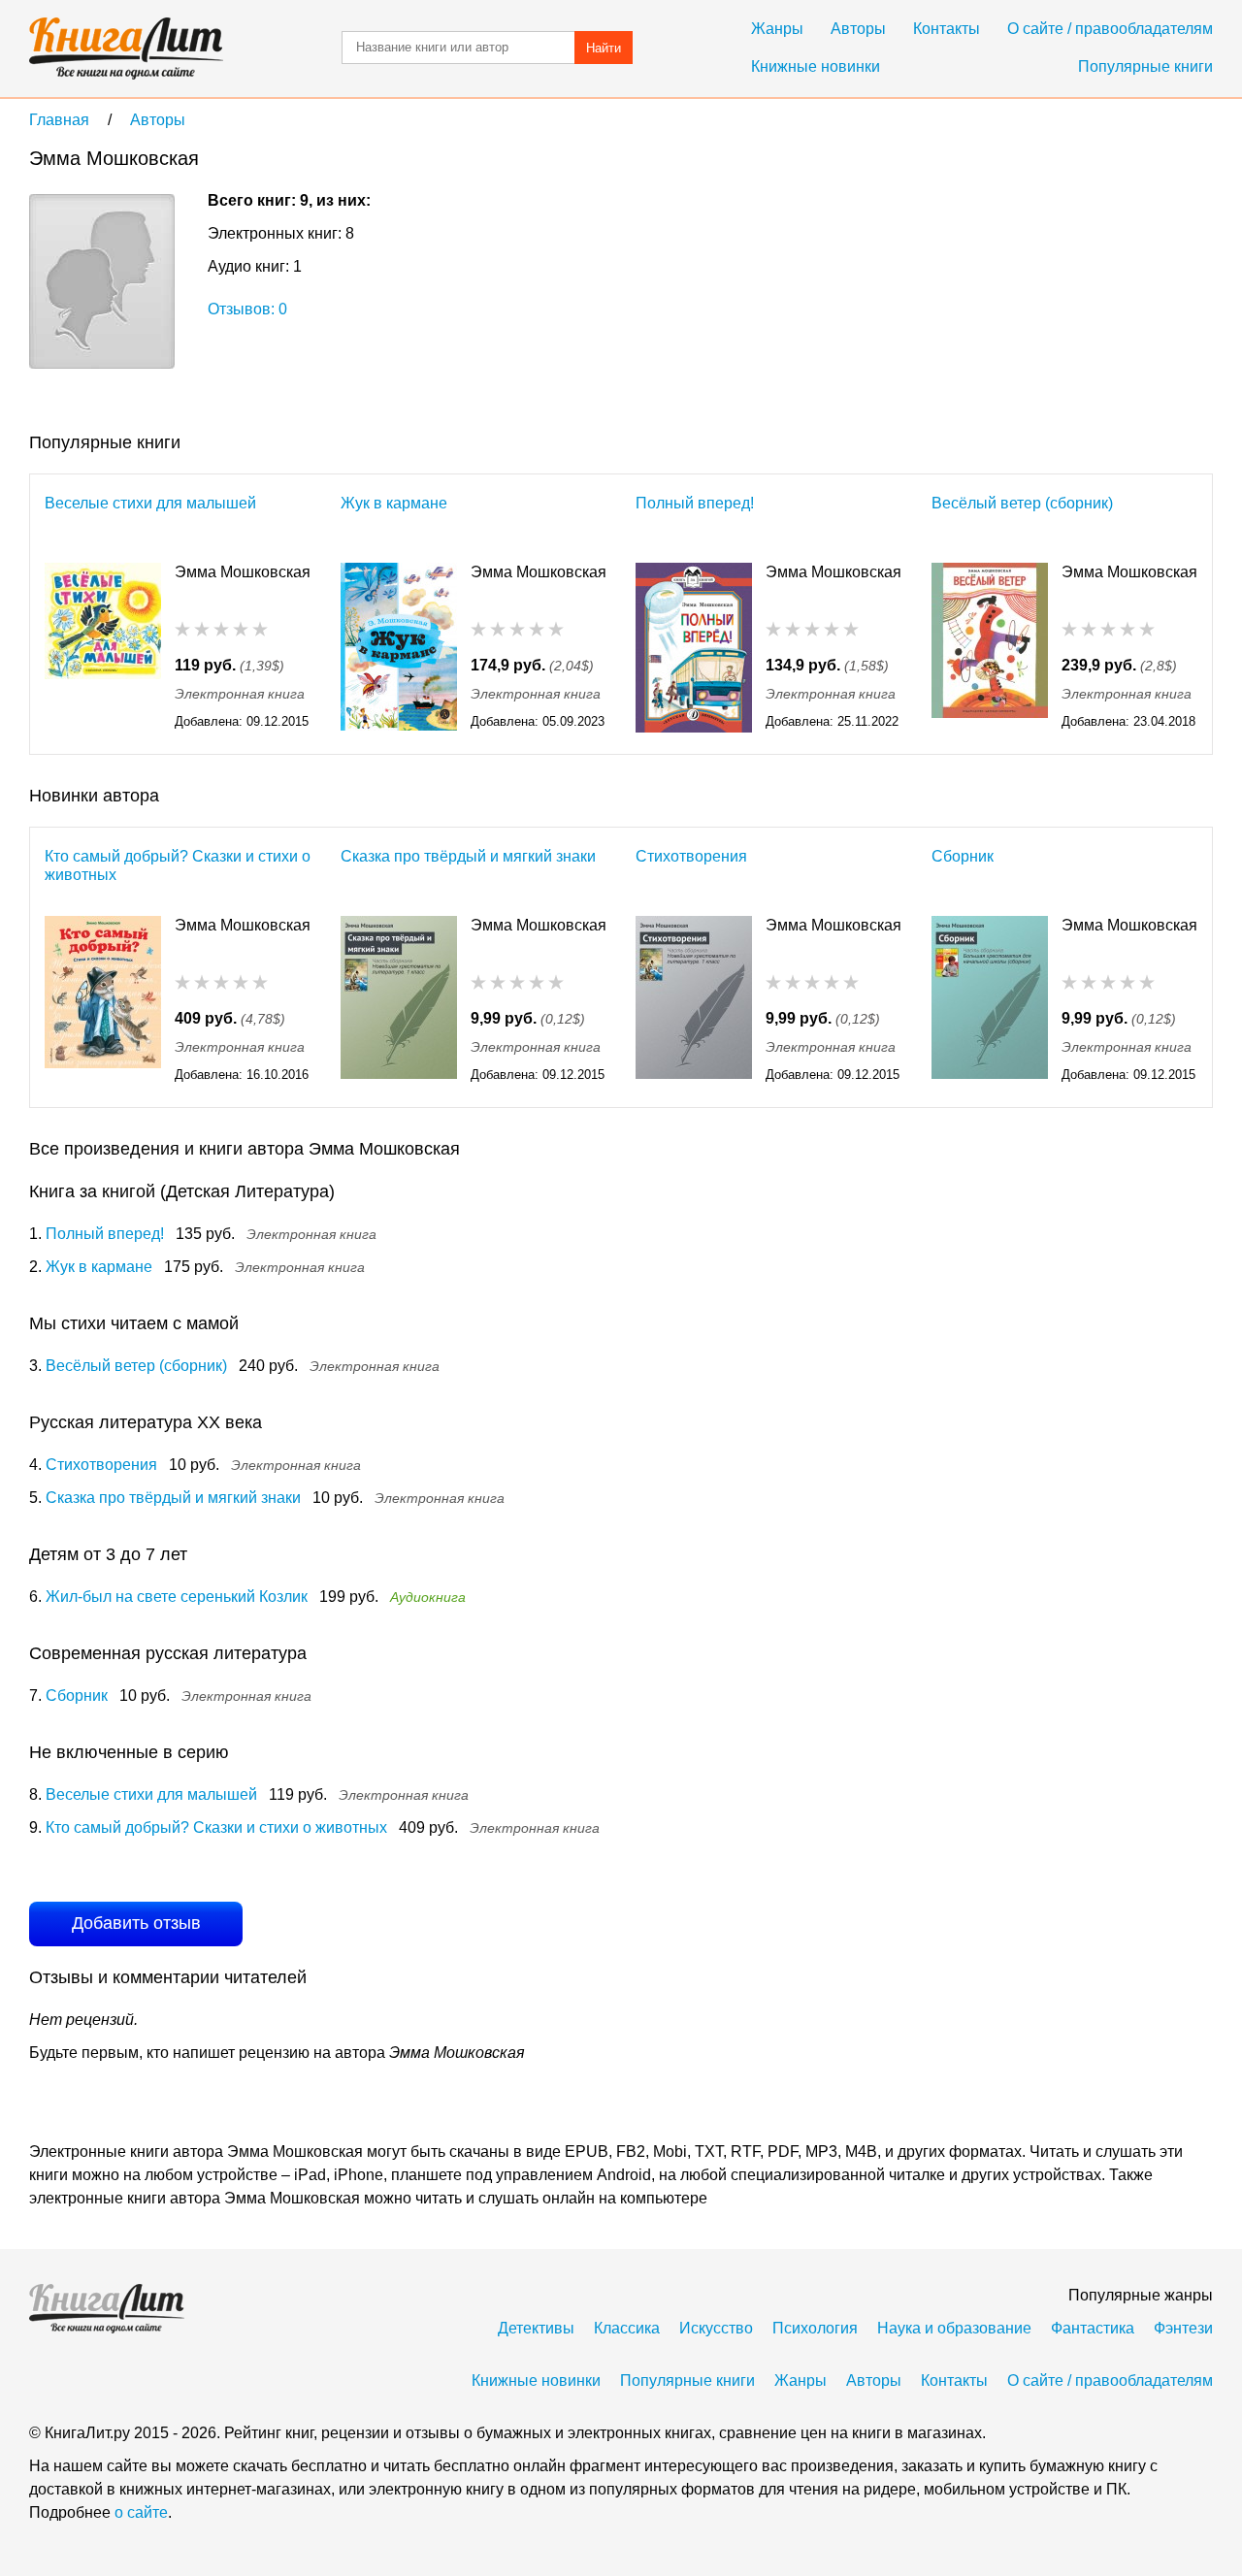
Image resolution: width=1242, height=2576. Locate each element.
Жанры (777, 29)
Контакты (947, 29)
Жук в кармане (394, 503)
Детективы (536, 2328)
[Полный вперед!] (694, 648)
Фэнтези (1183, 2328)
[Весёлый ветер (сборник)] (990, 648)
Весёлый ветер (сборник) (1022, 503)
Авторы (858, 29)
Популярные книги (1145, 66)
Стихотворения (691, 856)
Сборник (963, 856)
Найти (604, 48)
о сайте (141, 2512)
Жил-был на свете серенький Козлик (177, 1597)
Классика (627, 2328)
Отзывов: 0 (247, 309)
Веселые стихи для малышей (150, 503)
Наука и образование (954, 2328)
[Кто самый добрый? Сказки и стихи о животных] (103, 1001)
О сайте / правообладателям (1110, 29)
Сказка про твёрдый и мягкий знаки (468, 856)
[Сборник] (990, 1001)
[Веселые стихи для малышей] (103, 648)
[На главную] (126, 49)
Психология (815, 2328)
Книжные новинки (816, 66)
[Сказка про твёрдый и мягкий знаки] (399, 1001)
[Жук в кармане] (399, 648)
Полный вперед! (695, 503)
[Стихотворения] (694, 1001)
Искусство (716, 2328)
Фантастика (1093, 2328)
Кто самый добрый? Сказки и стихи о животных (178, 865)
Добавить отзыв (136, 1923)
